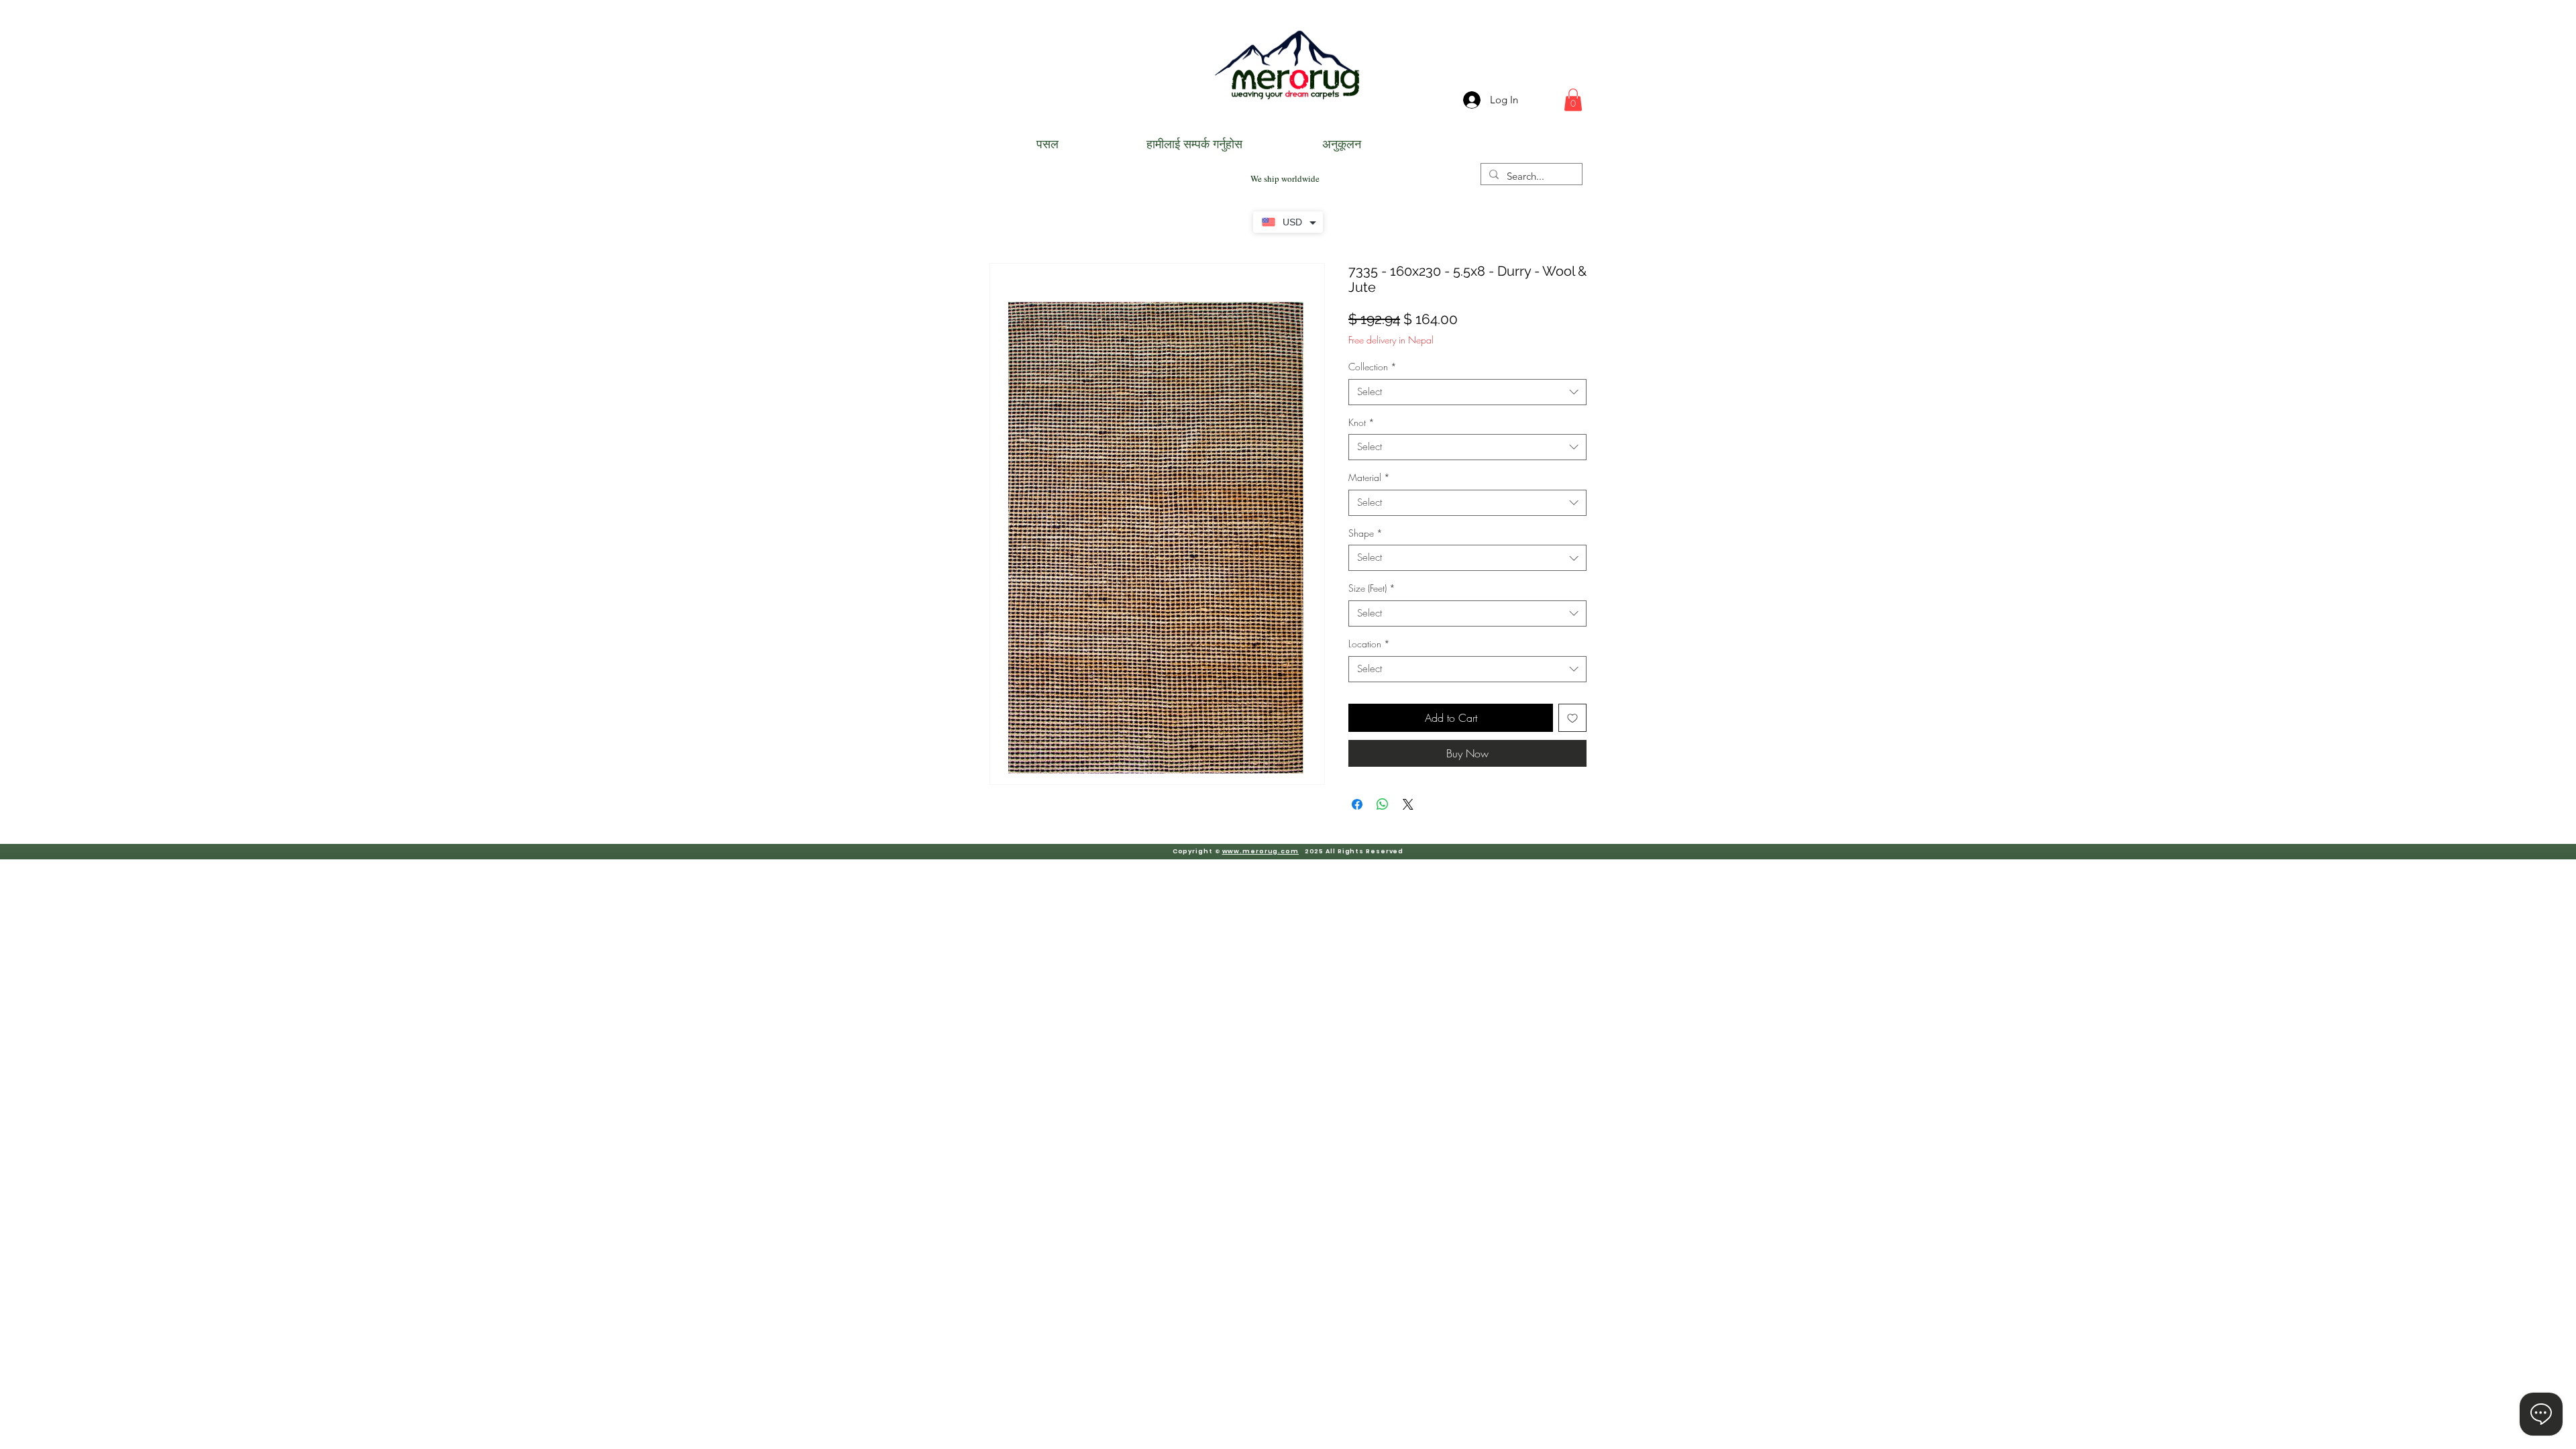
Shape (1365, 533)
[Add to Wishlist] (1572, 718)
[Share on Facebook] (1357, 804)
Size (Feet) (1372, 588)
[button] (1573, 100)
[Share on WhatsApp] (1383, 804)
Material (1369, 477)
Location (1369, 644)
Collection (1373, 367)
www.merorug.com (1261, 851)
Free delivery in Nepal (1391, 340)
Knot (1361, 422)
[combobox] (1467, 392)
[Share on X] (1408, 804)
